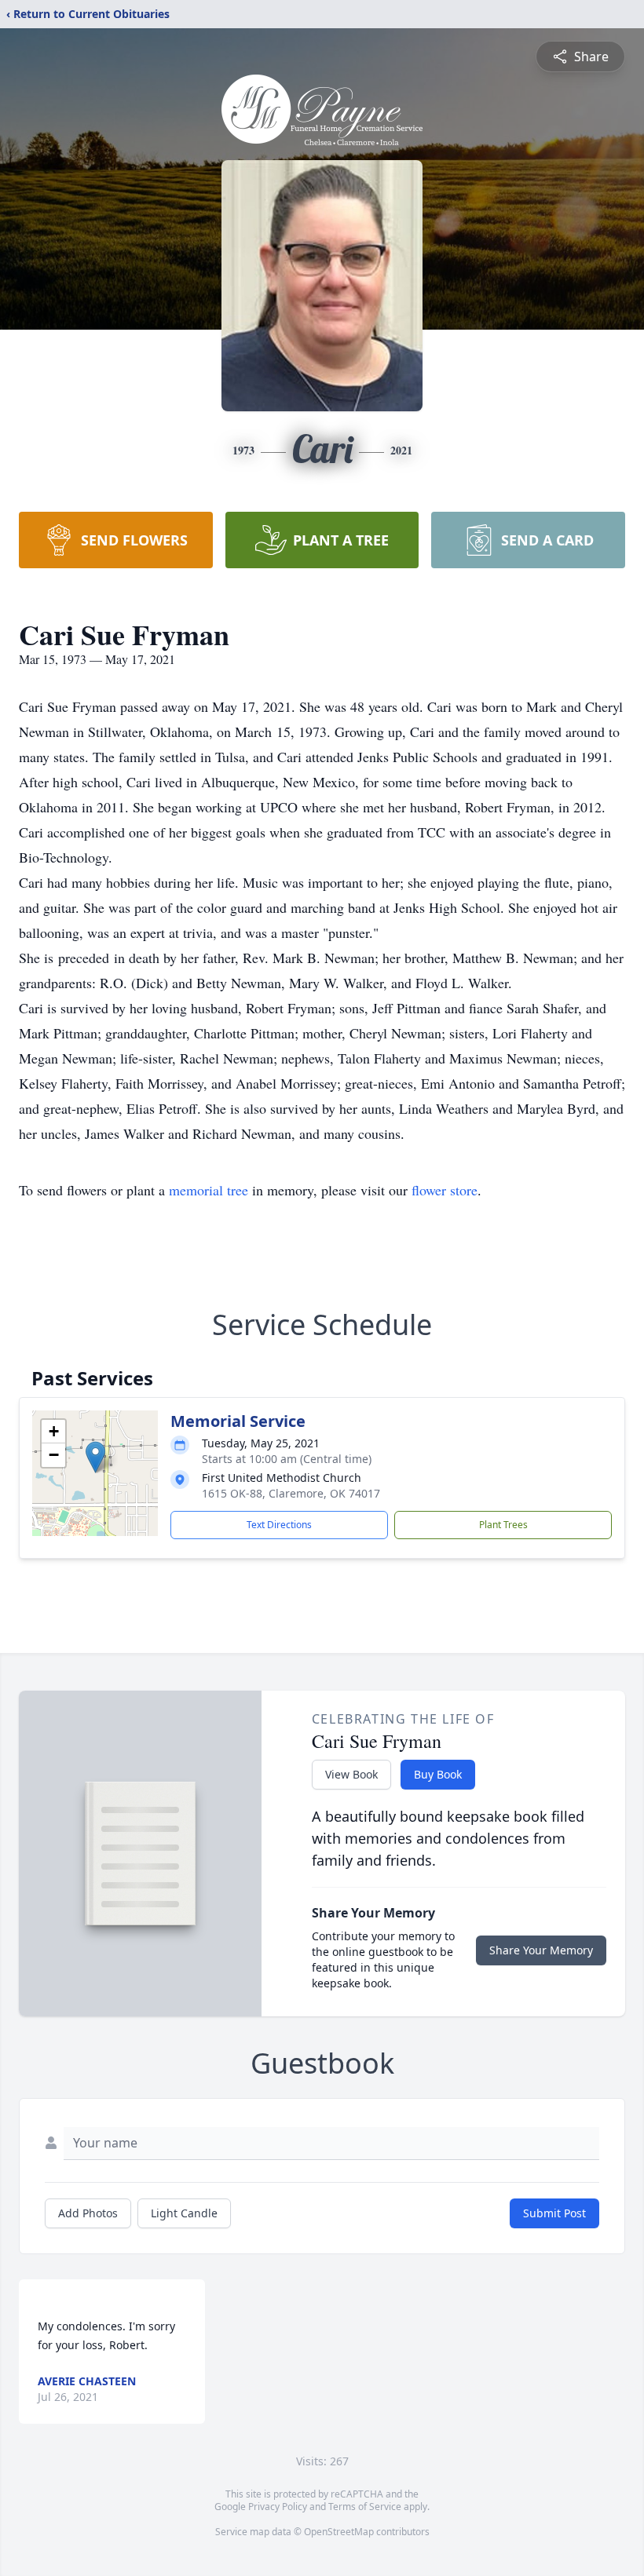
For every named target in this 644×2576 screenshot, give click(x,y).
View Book (351, 1774)
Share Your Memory (541, 1950)
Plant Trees (503, 1525)
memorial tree (209, 1190)
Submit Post (554, 2213)
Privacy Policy (278, 2507)
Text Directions (279, 1525)
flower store (445, 1190)
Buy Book (438, 1774)
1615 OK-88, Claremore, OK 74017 (291, 1493)
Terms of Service (365, 2507)
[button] (95, 1457)
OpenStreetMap (339, 2532)
